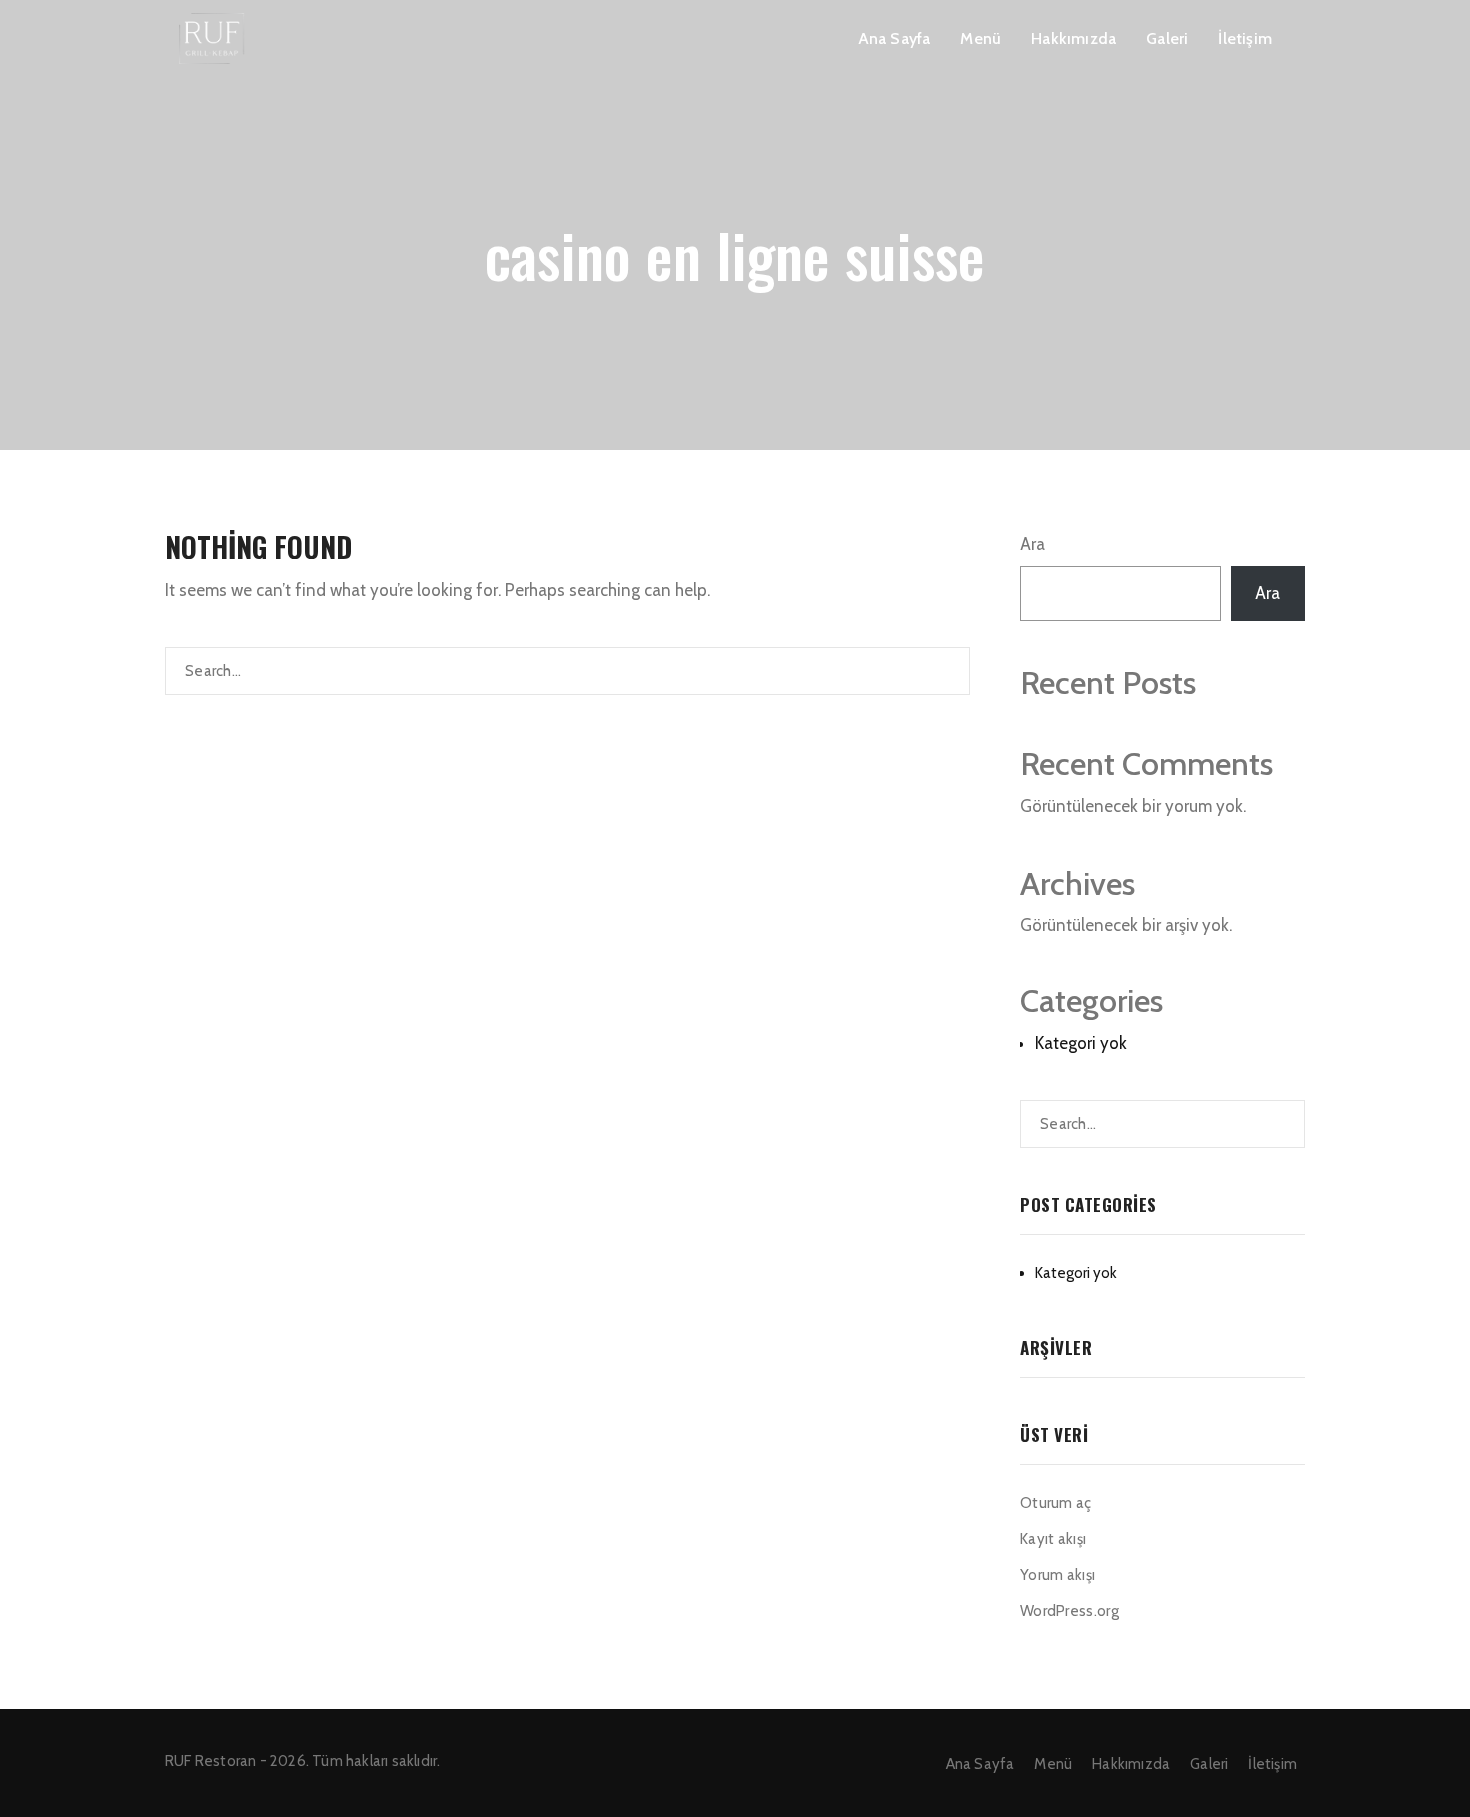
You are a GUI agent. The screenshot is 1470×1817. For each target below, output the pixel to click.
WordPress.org (1069, 1611)
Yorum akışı (1057, 1575)
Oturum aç (1056, 1503)
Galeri (1167, 38)
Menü (980, 38)
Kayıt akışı (1053, 1539)
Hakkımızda (1073, 38)
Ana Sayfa (894, 38)
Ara (1032, 544)
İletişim (1245, 38)
